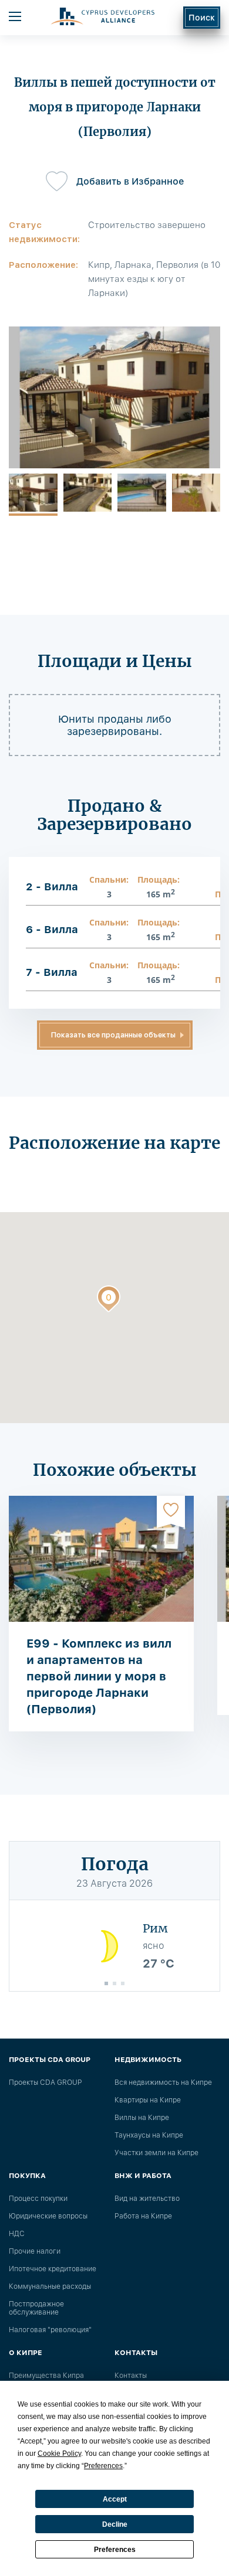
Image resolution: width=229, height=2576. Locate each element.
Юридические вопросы (48, 2216)
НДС (17, 2234)
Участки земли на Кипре (156, 2153)
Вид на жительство (147, 2199)
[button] (109, 1301)
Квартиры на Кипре (148, 2100)
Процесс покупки (38, 2199)
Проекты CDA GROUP (45, 2082)
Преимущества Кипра (46, 2376)
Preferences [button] (103, 2466)
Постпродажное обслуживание (36, 2308)
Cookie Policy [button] (59, 2454)
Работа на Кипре (143, 2216)
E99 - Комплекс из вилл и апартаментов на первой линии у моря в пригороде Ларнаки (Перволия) (99, 1676)
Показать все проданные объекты (113, 1035)
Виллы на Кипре (142, 2118)
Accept (115, 2499)
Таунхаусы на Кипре (149, 2135)
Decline (115, 2524)
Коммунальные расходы (50, 2286)
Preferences (115, 2550)
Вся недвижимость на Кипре (163, 2082)
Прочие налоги (35, 2251)
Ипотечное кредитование (53, 2269)
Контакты (131, 2376)
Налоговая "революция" (50, 2330)
